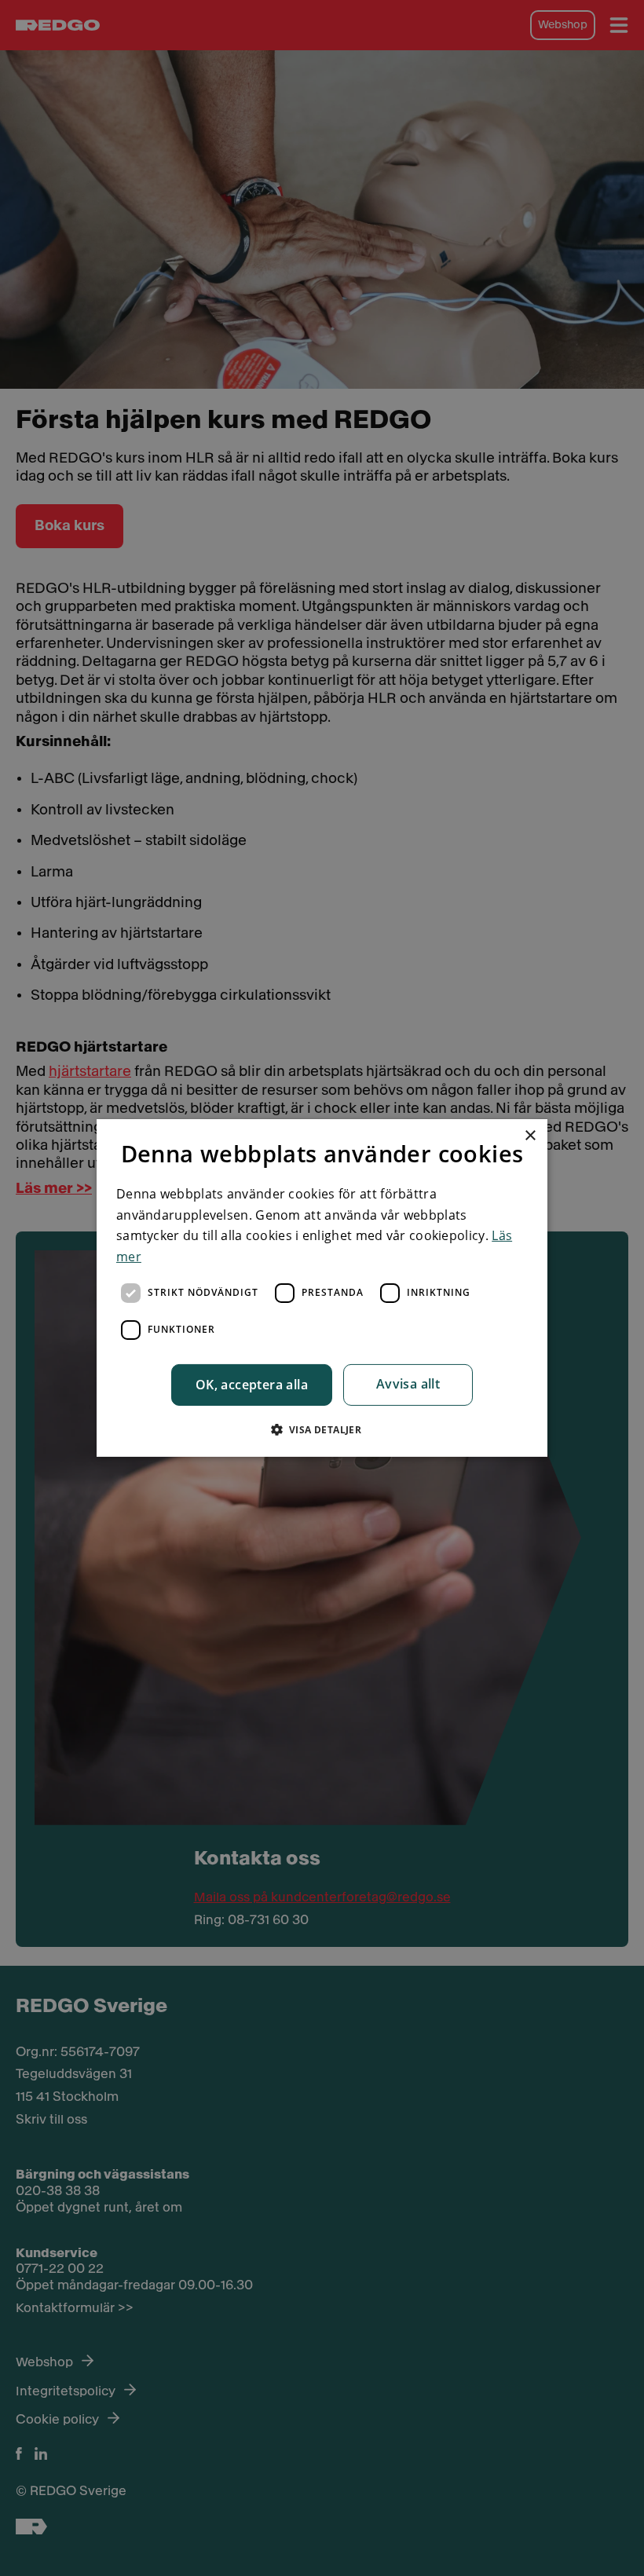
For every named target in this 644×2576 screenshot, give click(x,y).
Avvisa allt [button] (408, 1384)
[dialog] (322, 1288)
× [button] (530, 1136)
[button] (322, 1429)
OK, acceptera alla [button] (252, 1385)
